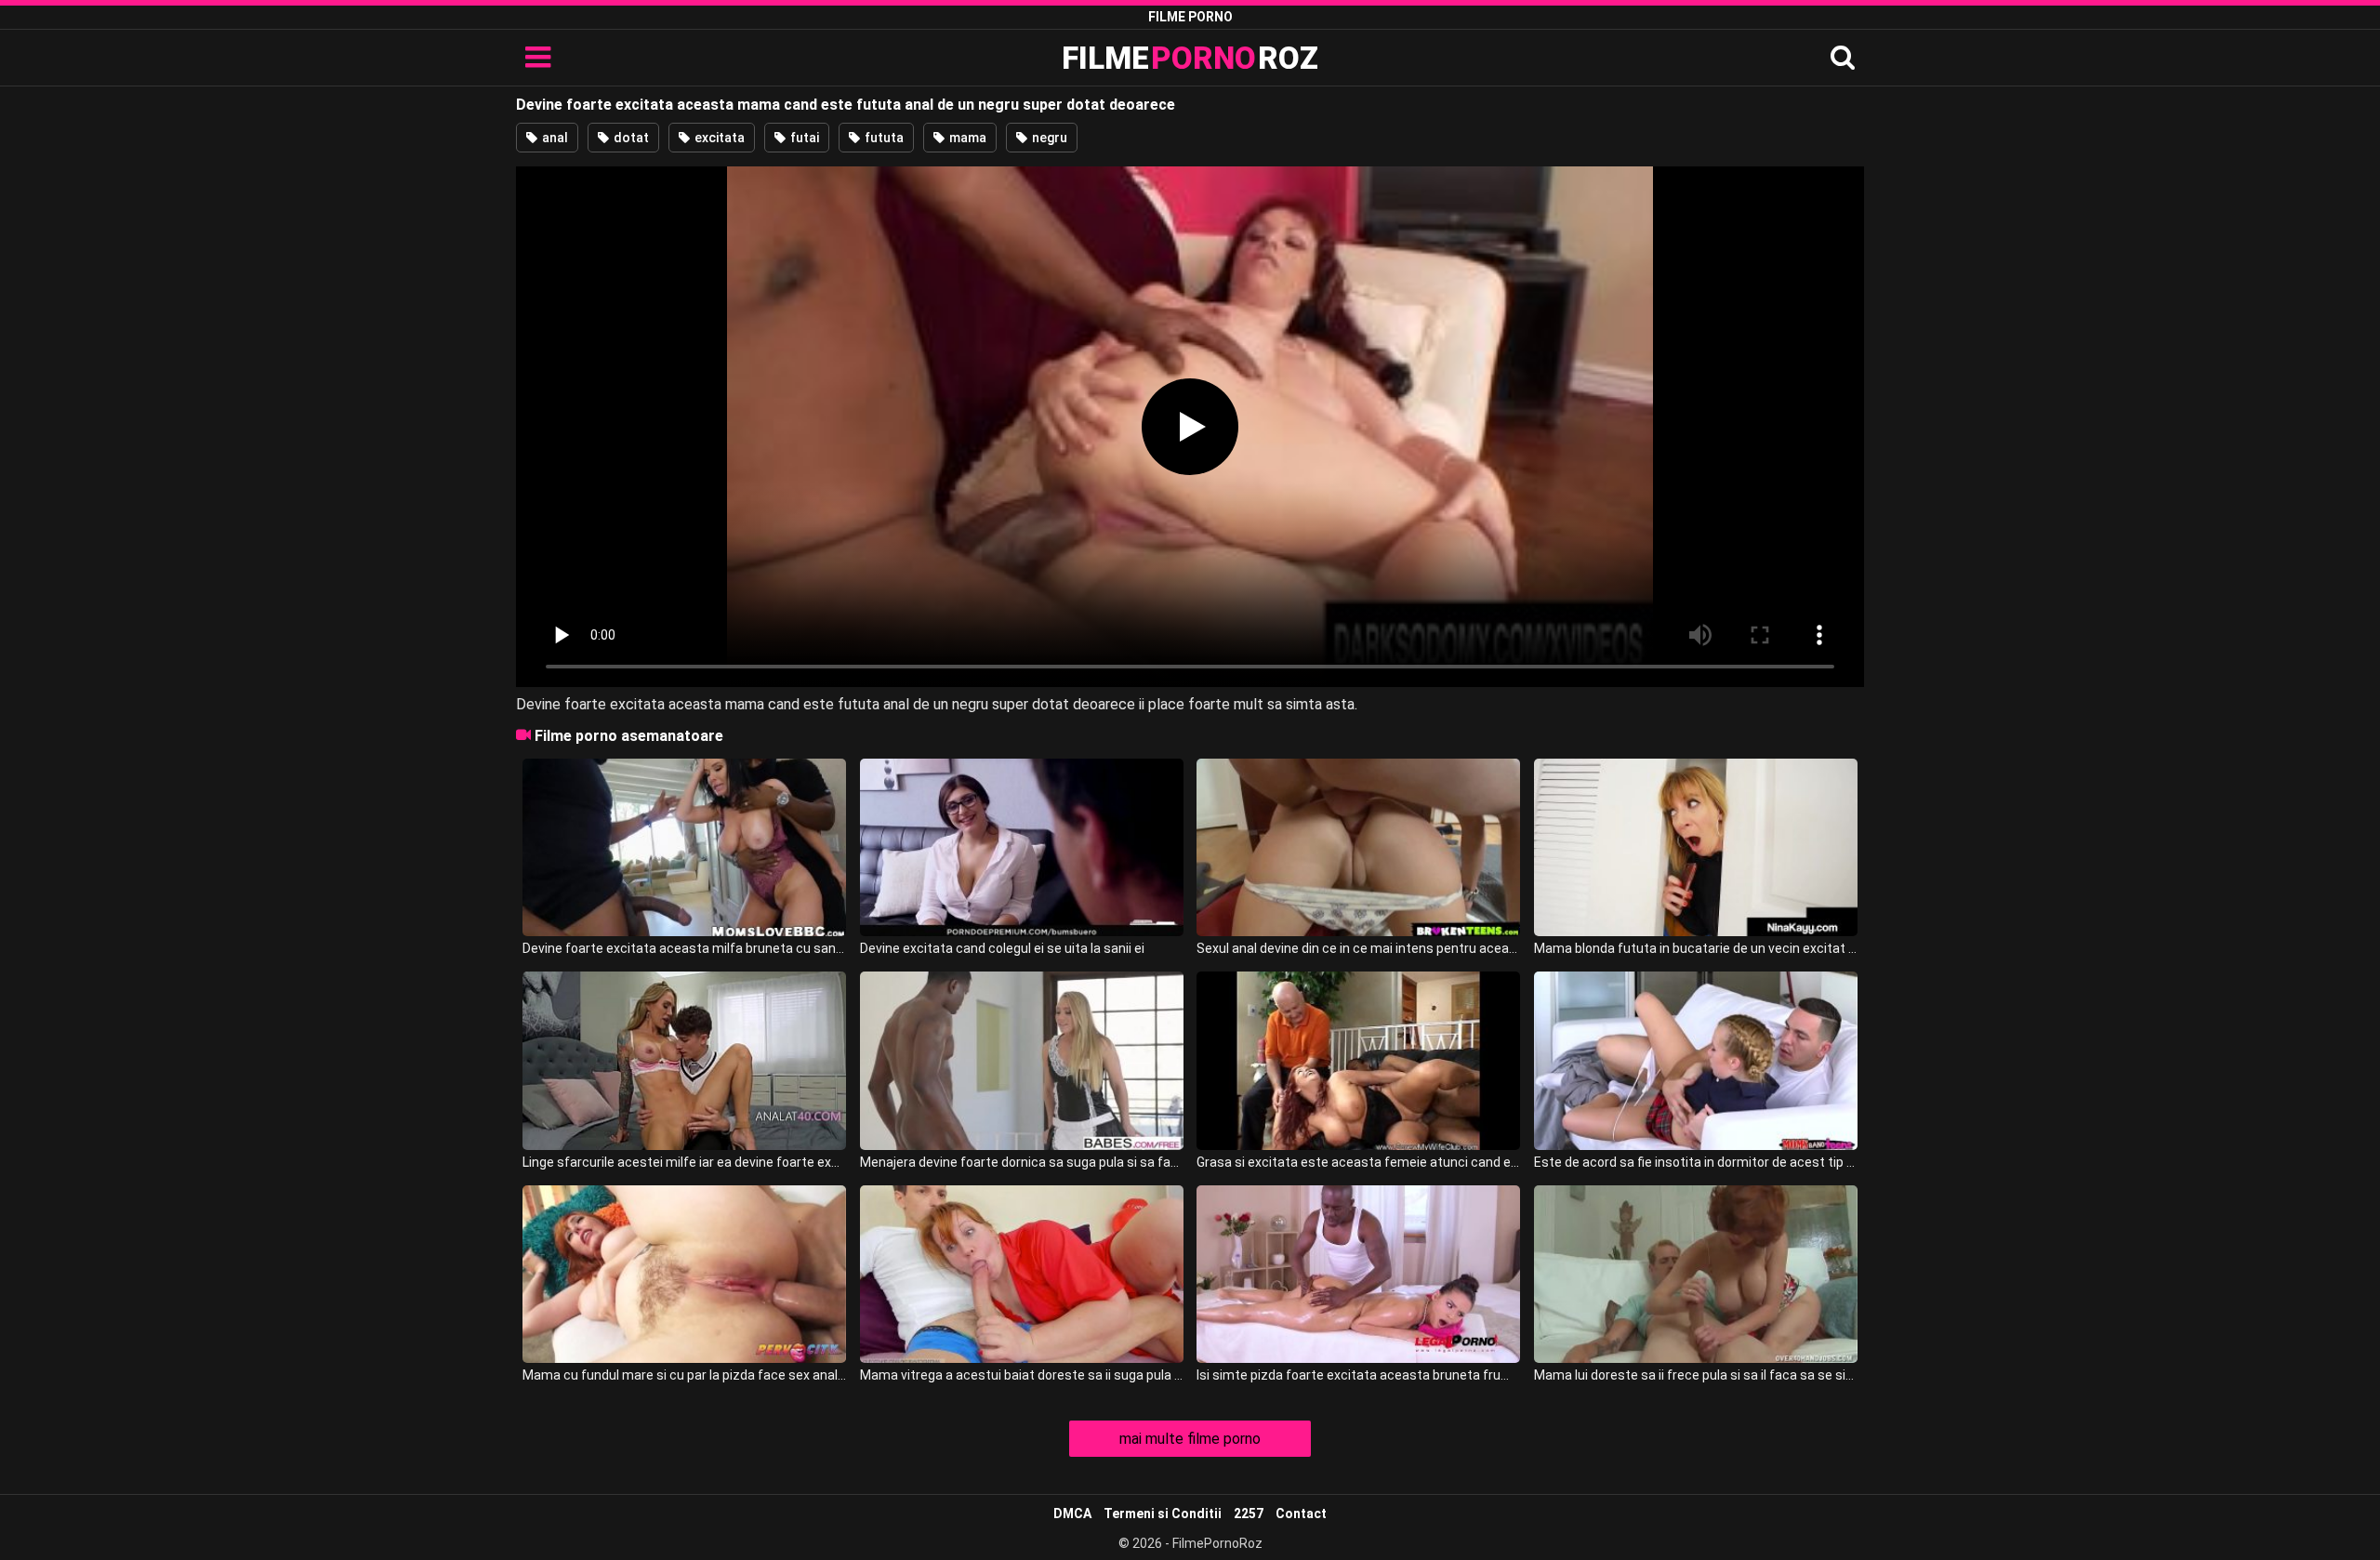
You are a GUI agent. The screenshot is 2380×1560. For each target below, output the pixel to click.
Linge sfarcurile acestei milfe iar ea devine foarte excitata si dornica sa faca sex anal (684, 1162)
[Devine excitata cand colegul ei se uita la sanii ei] (1022, 847)
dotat (630, 138)
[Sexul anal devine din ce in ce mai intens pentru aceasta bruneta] (1358, 847)
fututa (883, 138)
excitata (718, 138)
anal (554, 138)
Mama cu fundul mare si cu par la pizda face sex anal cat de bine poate (684, 1375)
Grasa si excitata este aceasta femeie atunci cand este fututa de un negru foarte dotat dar (1358, 1162)
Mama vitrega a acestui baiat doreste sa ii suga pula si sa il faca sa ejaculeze (1022, 1375)
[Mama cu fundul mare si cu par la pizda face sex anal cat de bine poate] (684, 1274)
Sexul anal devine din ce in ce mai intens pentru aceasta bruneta (1358, 948)
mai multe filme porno (1190, 1439)
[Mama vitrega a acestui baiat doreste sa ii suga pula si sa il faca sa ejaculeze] (1022, 1274)
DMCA (1072, 1514)
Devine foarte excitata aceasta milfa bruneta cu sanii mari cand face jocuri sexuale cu (684, 948)
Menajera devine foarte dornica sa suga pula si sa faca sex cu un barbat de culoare (1022, 1162)
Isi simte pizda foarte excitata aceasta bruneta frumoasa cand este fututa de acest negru (1358, 1375)
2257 (1249, 1514)
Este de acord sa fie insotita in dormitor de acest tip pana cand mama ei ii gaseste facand (1696, 1162)
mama (966, 138)
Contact (1301, 1514)
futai (803, 138)
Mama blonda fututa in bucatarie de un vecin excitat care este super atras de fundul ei (1696, 948)
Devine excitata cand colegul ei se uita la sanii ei (1002, 948)
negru (1048, 138)
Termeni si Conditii (1163, 1514)
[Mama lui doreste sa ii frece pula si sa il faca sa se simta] (1696, 1274)
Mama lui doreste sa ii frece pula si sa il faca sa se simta (1696, 1375)
